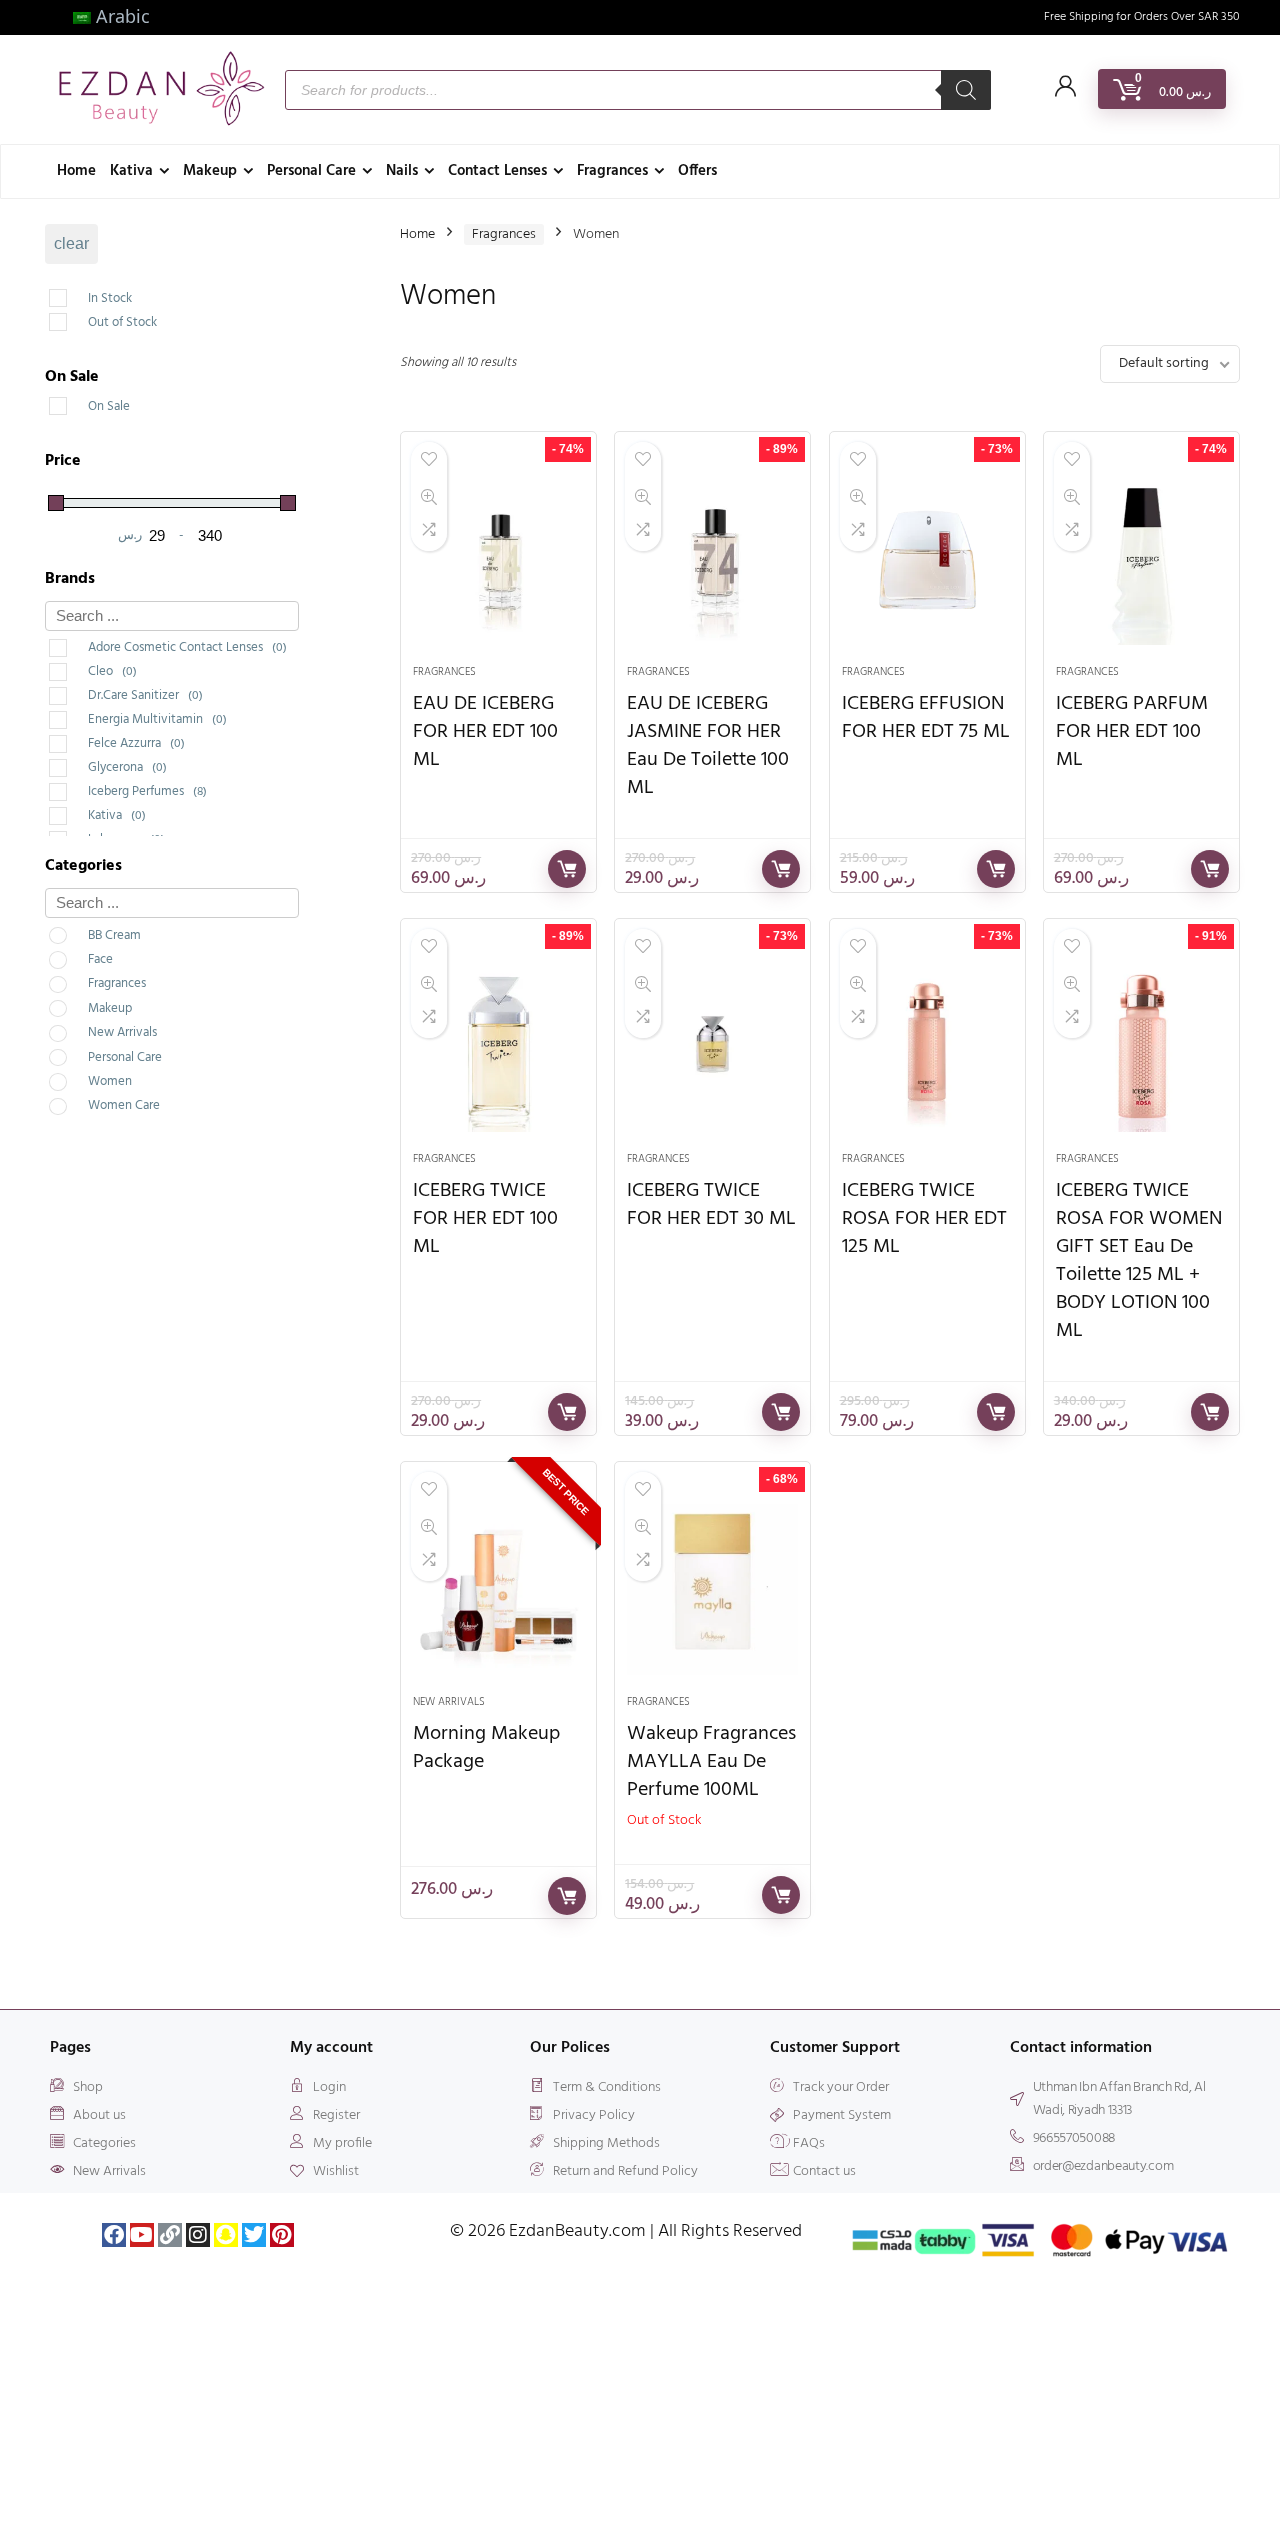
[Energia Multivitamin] (80, 716)
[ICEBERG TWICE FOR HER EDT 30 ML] (712, 1046)
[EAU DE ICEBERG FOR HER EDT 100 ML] (498, 559)
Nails (402, 171)
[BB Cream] (80, 931)
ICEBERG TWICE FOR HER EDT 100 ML (485, 1219)
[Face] (80, 955)
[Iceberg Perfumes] (80, 788)
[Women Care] (80, 1101)
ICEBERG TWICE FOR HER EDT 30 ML (711, 1205)
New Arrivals (449, 1702)
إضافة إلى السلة (567, 869)
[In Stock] (80, 294)
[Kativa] (80, 812)
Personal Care (311, 171)
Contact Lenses (497, 171)
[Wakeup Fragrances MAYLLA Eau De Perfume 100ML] (712, 1589)
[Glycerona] (80, 764)
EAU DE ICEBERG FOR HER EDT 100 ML (485, 732)
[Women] (80, 1077)
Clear (71, 243)
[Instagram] (198, 2235)
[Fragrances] (80, 980)
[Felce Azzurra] (80, 740)
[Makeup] (80, 1004)
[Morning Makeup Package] (498, 1589)
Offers (697, 171)
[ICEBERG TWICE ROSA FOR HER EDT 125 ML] (927, 1046)
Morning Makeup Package (486, 1748)
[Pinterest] (282, 2235)
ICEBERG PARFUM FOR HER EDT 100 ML (1132, 732)
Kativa (131, 171)
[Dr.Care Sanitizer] (80, 692)
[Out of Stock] (80, 318)
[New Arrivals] (80, 1028)
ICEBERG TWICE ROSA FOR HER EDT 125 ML (924, 1219)
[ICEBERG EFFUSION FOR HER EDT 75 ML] (927, 559)
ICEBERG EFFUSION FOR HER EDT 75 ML (926, 718)
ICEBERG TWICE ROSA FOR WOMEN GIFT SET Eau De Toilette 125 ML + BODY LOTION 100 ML (1139, 1261)
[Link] (170, 2235)
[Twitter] (254, 2235)
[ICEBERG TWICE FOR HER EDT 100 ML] (498, 1046)
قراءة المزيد (781, 1895)
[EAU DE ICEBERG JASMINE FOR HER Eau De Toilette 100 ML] (712, 559)
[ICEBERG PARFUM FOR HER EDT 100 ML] (1141, 559)
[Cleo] (80, 668)
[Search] (966, 90)
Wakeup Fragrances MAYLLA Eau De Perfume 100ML (711, 1762)
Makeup (210, 171)
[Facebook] (114, 2235)
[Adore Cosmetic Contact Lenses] (80, 644)
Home (76, 171)
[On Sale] (80, 402)
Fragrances (612, 171)
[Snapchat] (226, 2235)
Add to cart (567, 1896)
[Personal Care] (80, 1053)
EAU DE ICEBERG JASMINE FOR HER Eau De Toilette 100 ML (708, 746)
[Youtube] (142, 2235)
